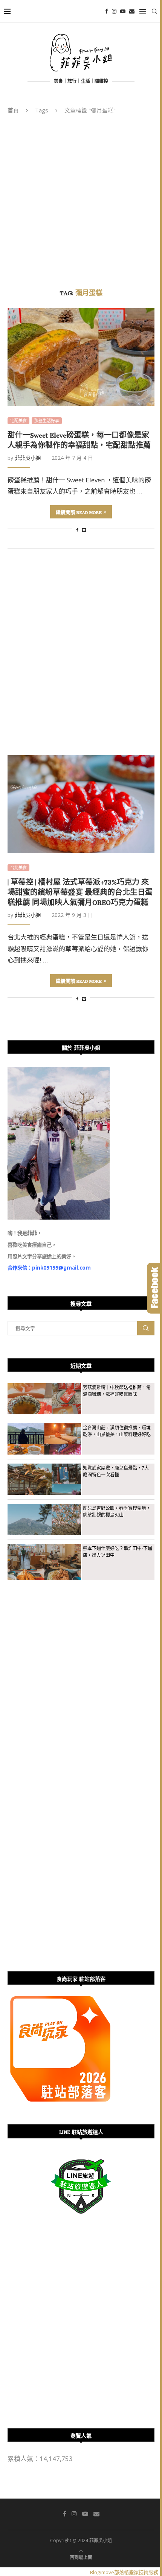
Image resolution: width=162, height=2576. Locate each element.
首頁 (13, 110)
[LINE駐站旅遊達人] (81, 2159)
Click (154, 1288)
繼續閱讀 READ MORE (79, 511)
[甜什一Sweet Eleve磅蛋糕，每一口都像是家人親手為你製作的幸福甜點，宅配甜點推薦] (81, 357)
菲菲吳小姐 (28, 458)
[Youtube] (123, 11)
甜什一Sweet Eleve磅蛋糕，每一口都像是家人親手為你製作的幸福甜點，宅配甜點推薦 (79, 439)
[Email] (132, 11)
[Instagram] (114, 11)
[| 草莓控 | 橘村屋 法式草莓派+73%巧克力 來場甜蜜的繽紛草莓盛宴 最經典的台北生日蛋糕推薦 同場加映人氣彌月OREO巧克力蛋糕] (81, 804)
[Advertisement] (81, 199)
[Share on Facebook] (77, 530)
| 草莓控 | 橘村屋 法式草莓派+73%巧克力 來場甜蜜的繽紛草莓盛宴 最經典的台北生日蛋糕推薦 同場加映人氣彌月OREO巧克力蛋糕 (80, 891)
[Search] (154, 11)
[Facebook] (107, 11)
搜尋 (146, 1328)
